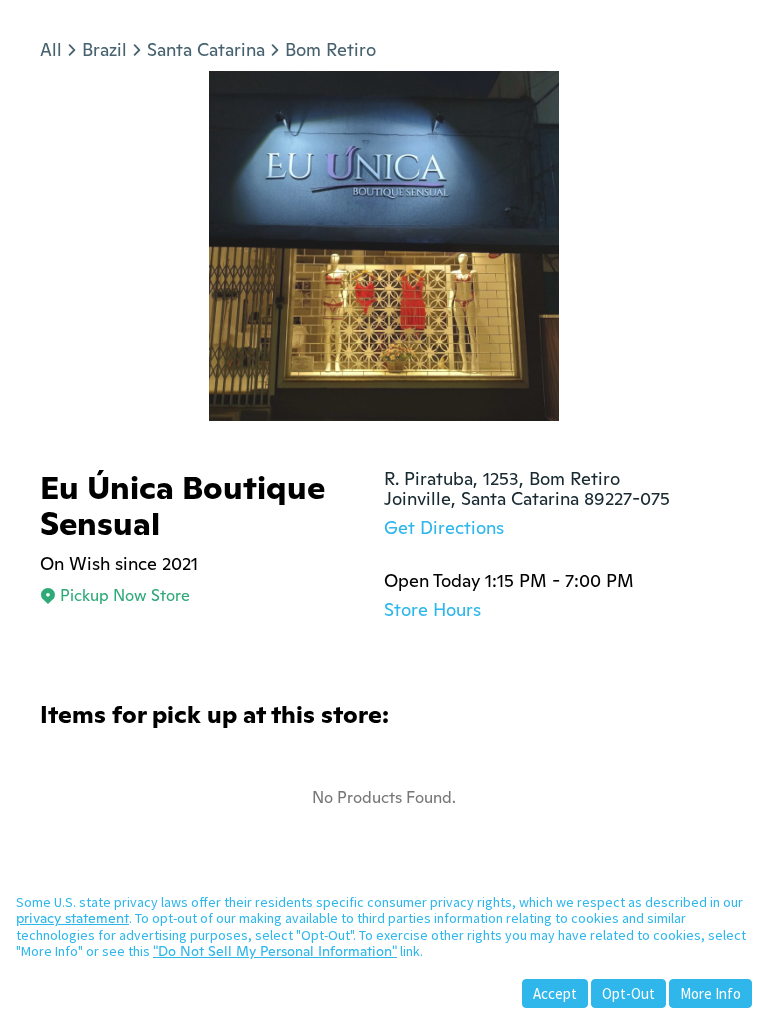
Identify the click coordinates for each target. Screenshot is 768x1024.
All (51, 49)
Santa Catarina (206, 49)
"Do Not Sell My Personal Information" (275, 951)
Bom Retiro (330, 49)
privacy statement (72, 918)
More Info (710, 993)
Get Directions (444, 527)
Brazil (104, 49)
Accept (555, 993)
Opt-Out (628, 993)
